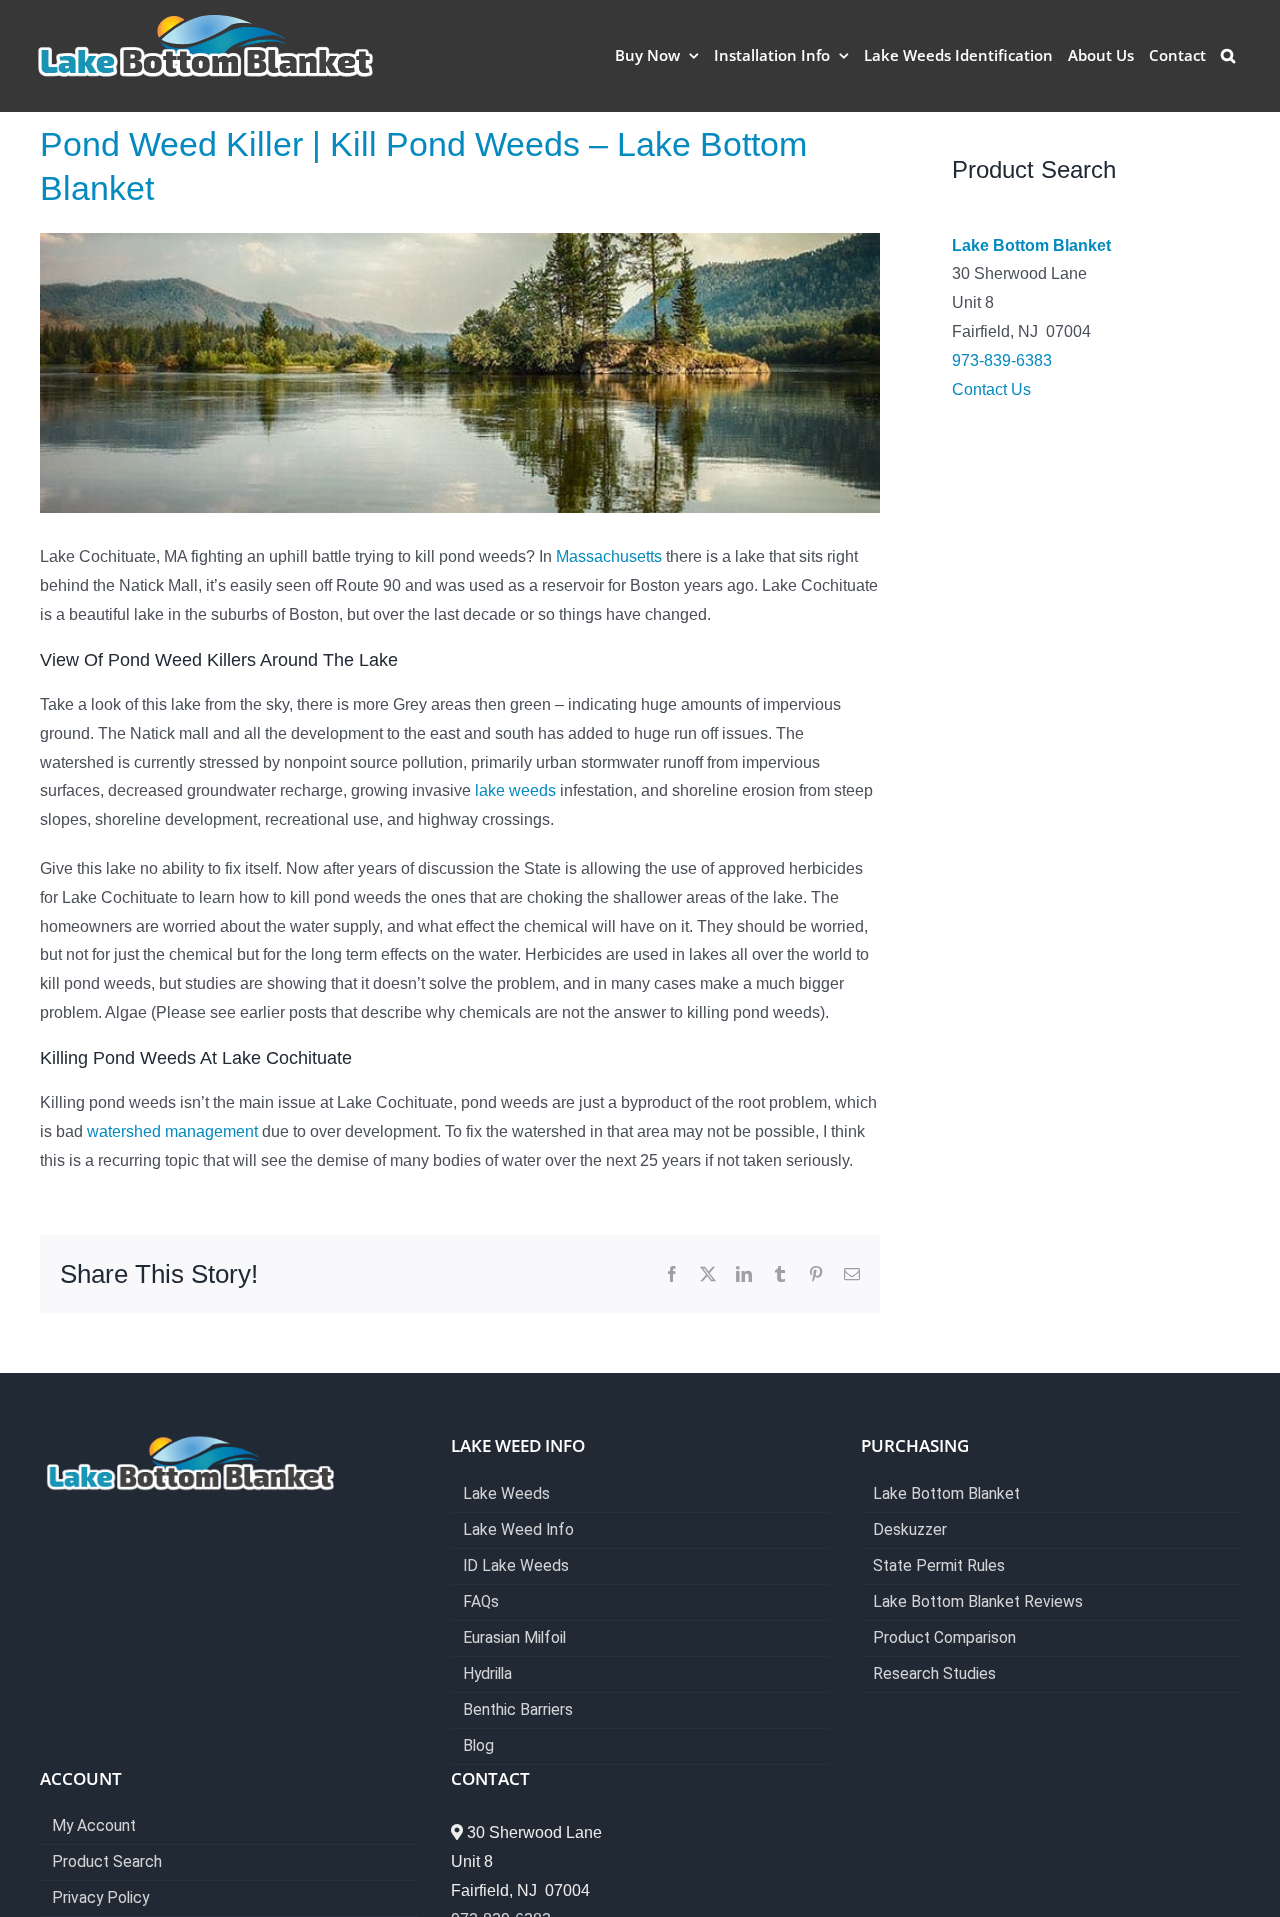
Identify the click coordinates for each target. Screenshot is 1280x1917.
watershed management (172, 1131)
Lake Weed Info (518, 1530)
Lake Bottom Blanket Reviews (978, 1602)
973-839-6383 (1002, 360)
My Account (94, 1826)
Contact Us (991, 389)
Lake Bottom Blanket (1031, 245)
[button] (1228, 55)
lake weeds (515, 790)
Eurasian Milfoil (514, 1638)
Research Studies (934, 1674)
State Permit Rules (939, 1566)
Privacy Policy (100, 1898)
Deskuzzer (910, 1530)
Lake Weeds (506, 1494)
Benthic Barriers (518, 1710)
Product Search (107, 1862)
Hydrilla (487, 1674)
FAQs (481, 1602)
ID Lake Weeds (516, 1566)
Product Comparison (944, 1638)
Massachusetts (609, 556)
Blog (478, 1746)
